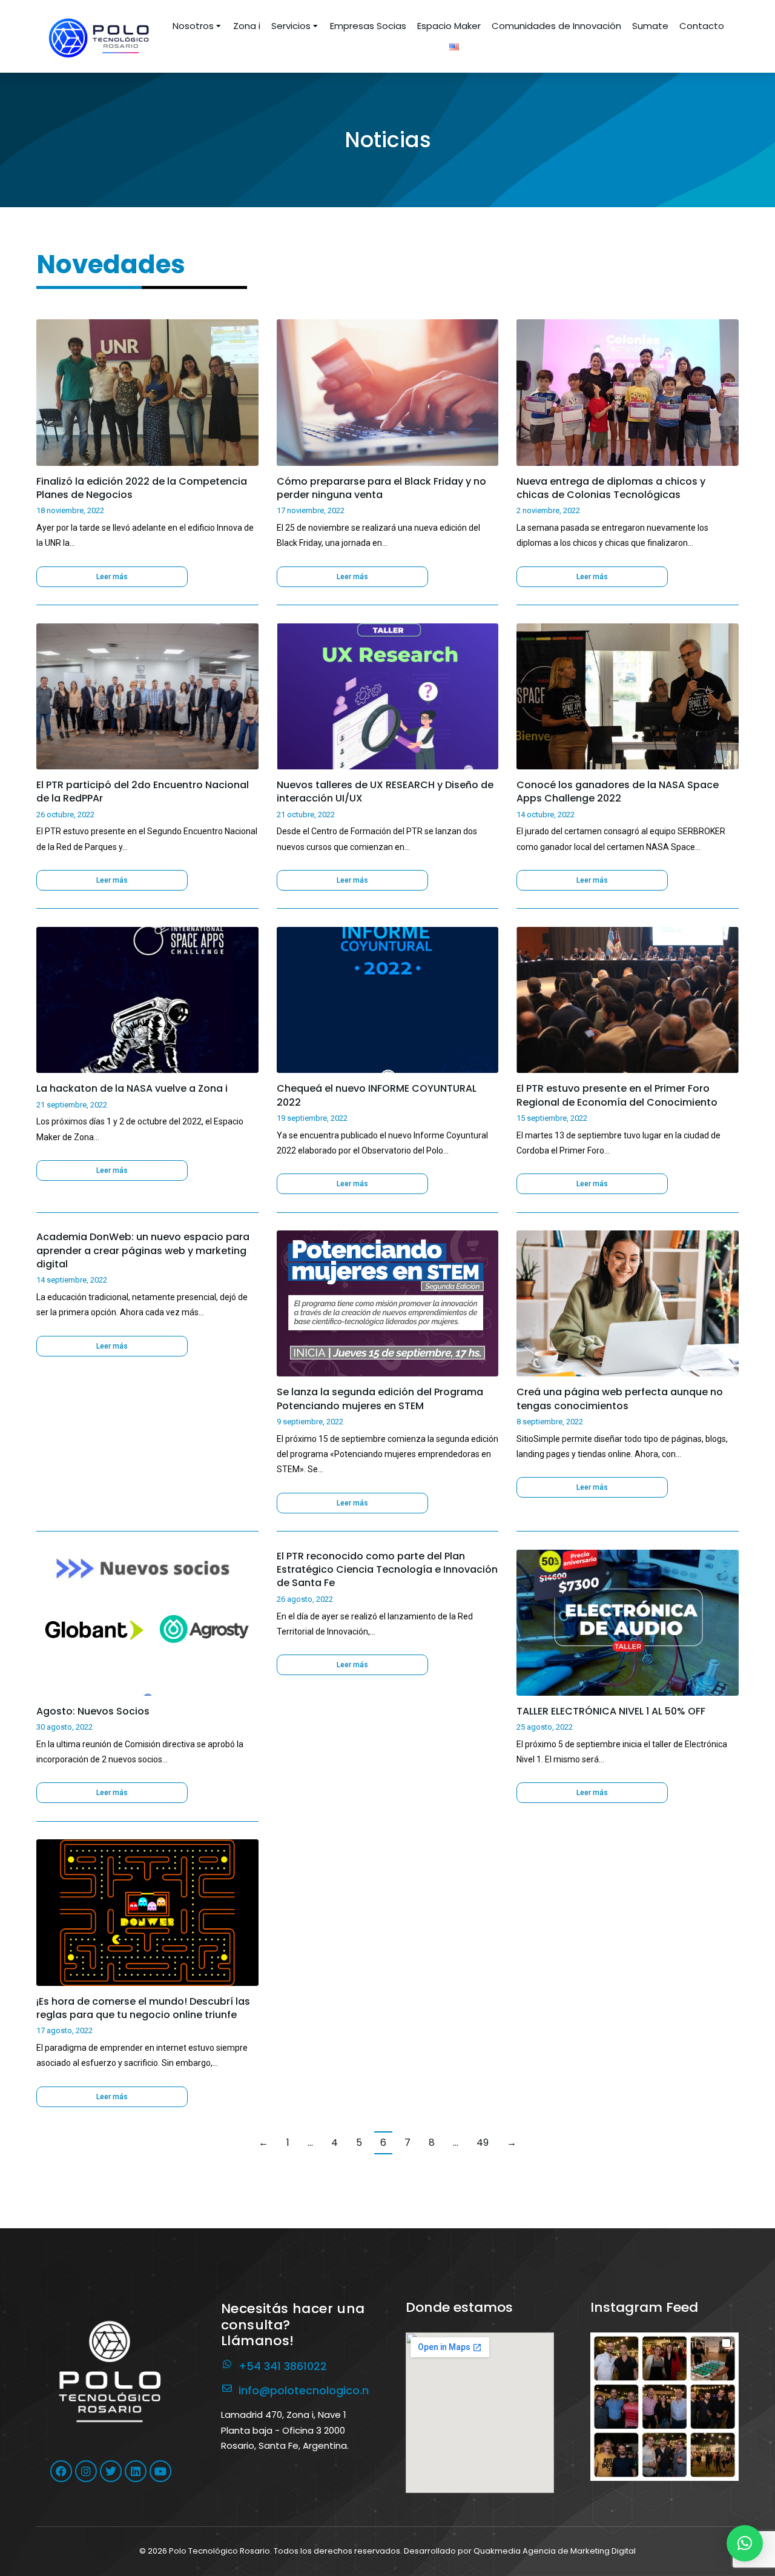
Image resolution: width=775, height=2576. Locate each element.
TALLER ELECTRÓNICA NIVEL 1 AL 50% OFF (611, 1711)
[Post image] (147, 392)
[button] (665, 2407)
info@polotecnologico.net (309, 2390)
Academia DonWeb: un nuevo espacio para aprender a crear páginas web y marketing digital (143, 1251)
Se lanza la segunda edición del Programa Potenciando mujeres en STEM (380, 1399)
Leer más (112, 577)
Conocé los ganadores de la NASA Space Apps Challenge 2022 (618, 792)
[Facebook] (61, 2471)
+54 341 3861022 (283, 2366)
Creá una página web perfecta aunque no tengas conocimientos (620, 1399)
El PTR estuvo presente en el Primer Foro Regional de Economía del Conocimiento (617, 1095)
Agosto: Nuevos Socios (93, 1711)
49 (483, 2143)
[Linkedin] (136, 2471)
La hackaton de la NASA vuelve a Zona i (132, 1089)
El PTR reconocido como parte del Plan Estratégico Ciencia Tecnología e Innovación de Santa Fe (387, 1570)
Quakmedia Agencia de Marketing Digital (555, 2551)
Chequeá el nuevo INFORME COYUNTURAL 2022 (377, 1095)
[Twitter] (111, 2471)
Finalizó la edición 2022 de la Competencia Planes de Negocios (142, 488)
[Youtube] (160, 2471)
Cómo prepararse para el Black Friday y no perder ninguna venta (381, 488)
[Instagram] (86, 2471)
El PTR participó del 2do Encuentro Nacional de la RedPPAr (143, 792)
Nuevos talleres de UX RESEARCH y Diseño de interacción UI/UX (385, 792)
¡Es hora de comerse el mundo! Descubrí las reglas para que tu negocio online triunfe (143, 2008)
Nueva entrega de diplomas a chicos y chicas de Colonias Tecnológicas (611, 488)
